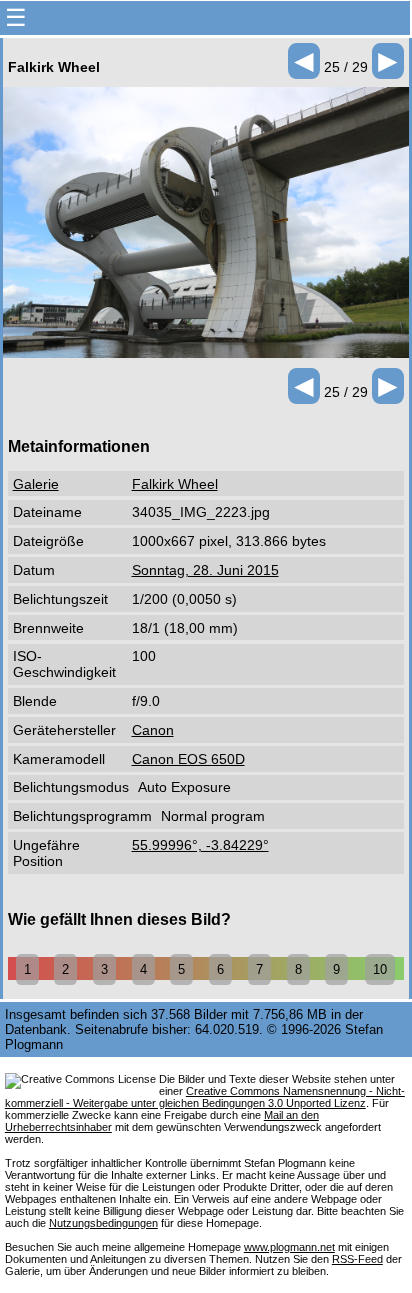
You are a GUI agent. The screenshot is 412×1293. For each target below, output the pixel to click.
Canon (153, 730)
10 (380, 969)
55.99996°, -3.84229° (200, 845)
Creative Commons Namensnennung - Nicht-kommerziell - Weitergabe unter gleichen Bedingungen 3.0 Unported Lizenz (205, 1097)
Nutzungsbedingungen (103, 1223)
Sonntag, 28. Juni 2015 (205, 570)
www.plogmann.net (289, 1247)
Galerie (36, 484)
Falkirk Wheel (175, 484)
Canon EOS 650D (188, 759)
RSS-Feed (357, 1259)
